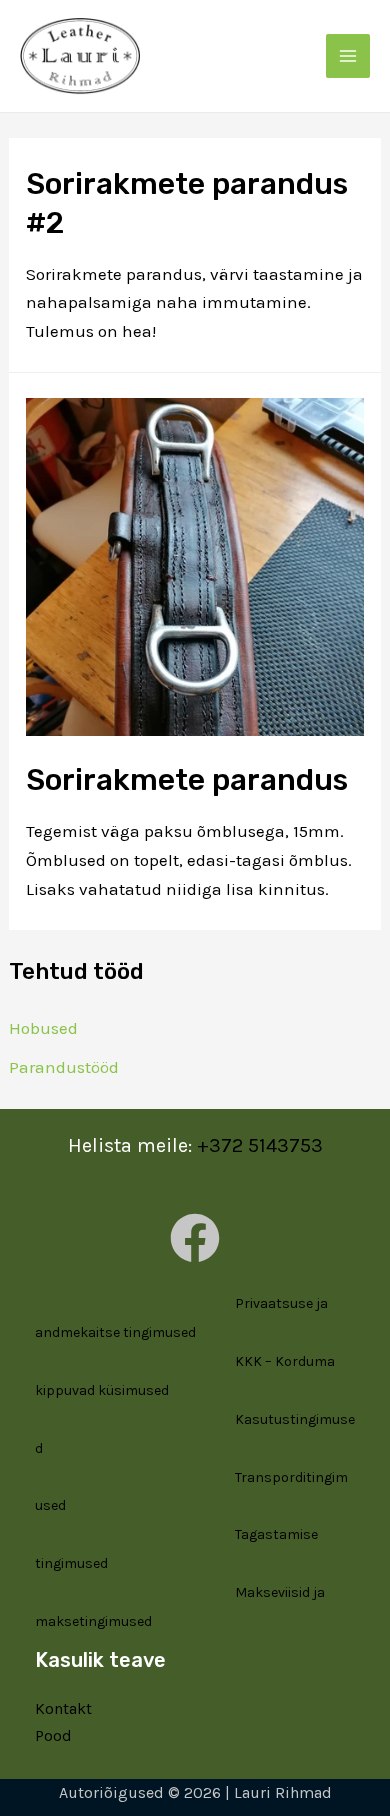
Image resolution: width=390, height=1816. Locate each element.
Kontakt (63, 1708)
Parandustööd (64, 1067)
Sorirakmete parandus (187, 780)
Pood (53, 1735)
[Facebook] (195, 1238)
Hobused (43, 1028)
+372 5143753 (260, 1145)
